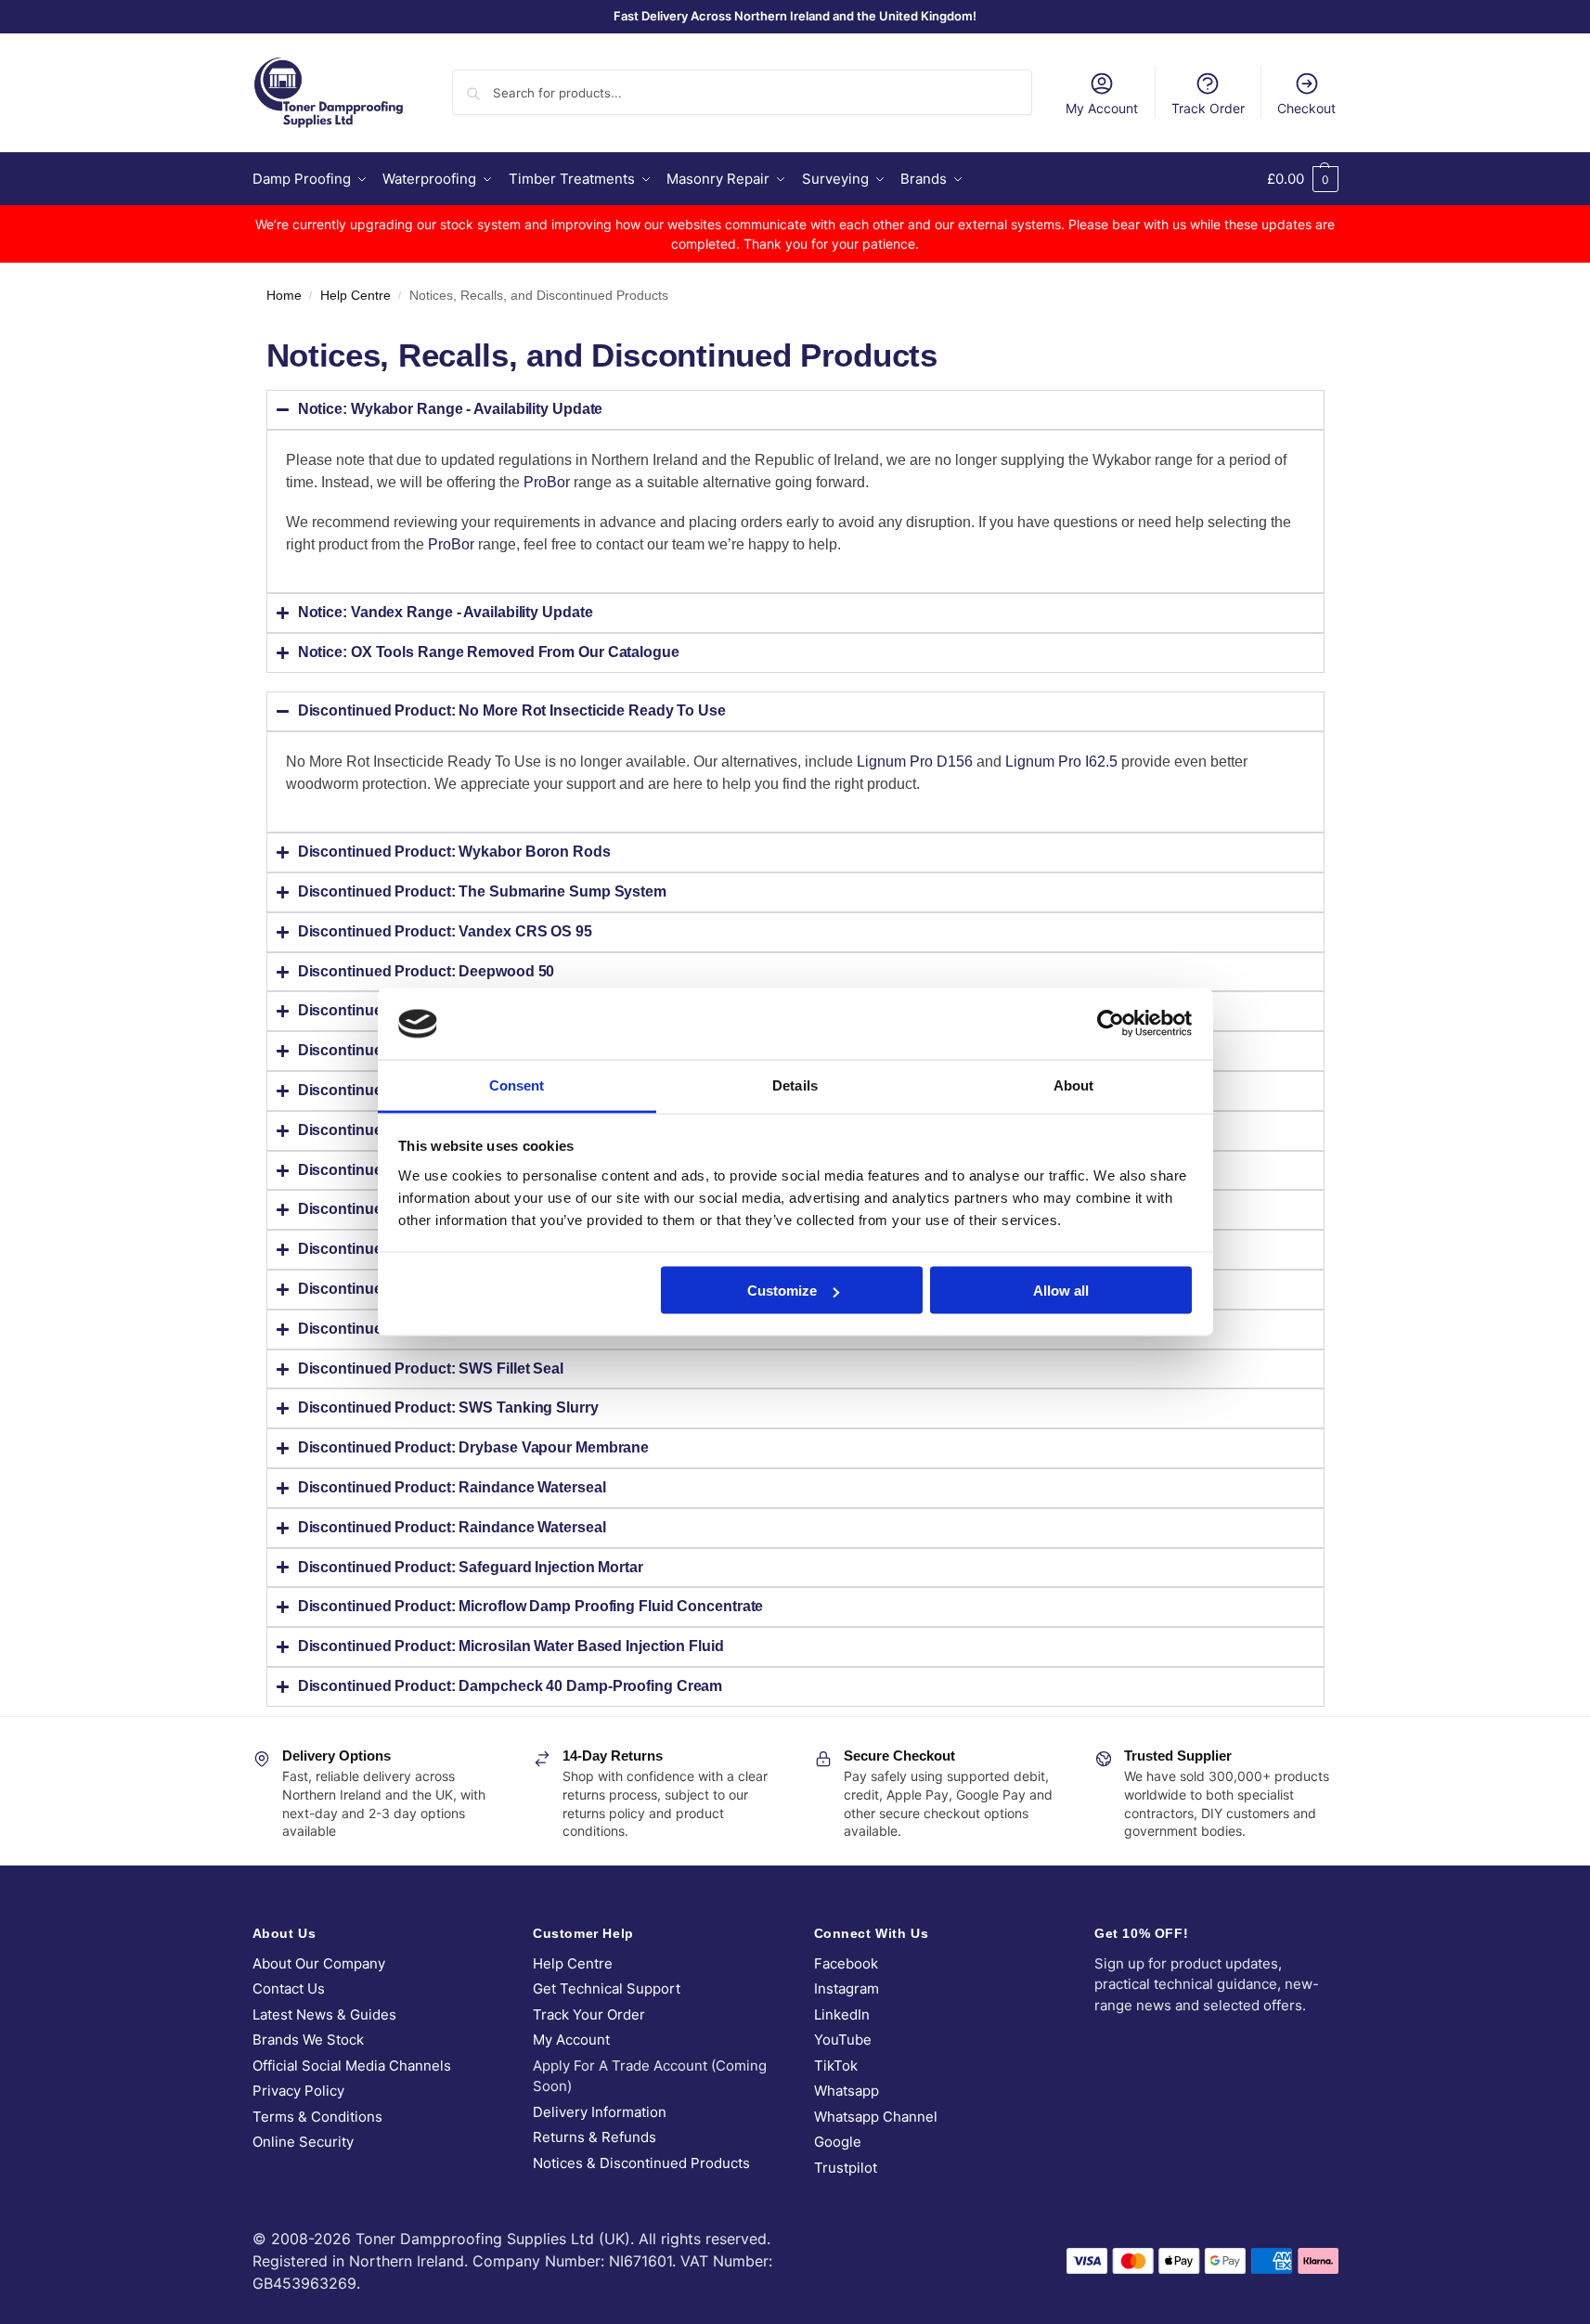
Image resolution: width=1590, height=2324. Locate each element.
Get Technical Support (607, 1988)
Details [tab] (795, 1085)
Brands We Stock (308, 2040)
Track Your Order (589, 2014)
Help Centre (355, 296)
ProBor (547, 482)
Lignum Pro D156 (915, 762)
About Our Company (319, 1963)
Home (284, 296)
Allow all (1061, 1291)
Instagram (847, 1988)
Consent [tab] (517, 1085)
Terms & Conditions (317, 2117)
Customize (782, 1291)
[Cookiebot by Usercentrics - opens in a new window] (1111, 1024)
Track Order (1208, 108)
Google (838, 2142)
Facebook (846, 1963)
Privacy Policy (298, 2091)
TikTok (836, 2066)
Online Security (303, 2142)
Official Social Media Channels (352, 2066)
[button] (1303, 179)
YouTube (843, 2040)
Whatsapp (847, 2091)
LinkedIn (842, 2014)
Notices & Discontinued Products (641, 2163)
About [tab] (1074, 1085)
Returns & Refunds (595, 2137)
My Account (1102, 108)
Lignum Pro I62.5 (1061, 762)
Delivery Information (600, 2112)
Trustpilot (846, 2168)
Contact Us (289, 1988)
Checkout (1306, 108)
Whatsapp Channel (876, 2117)
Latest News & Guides (324, 2014)
